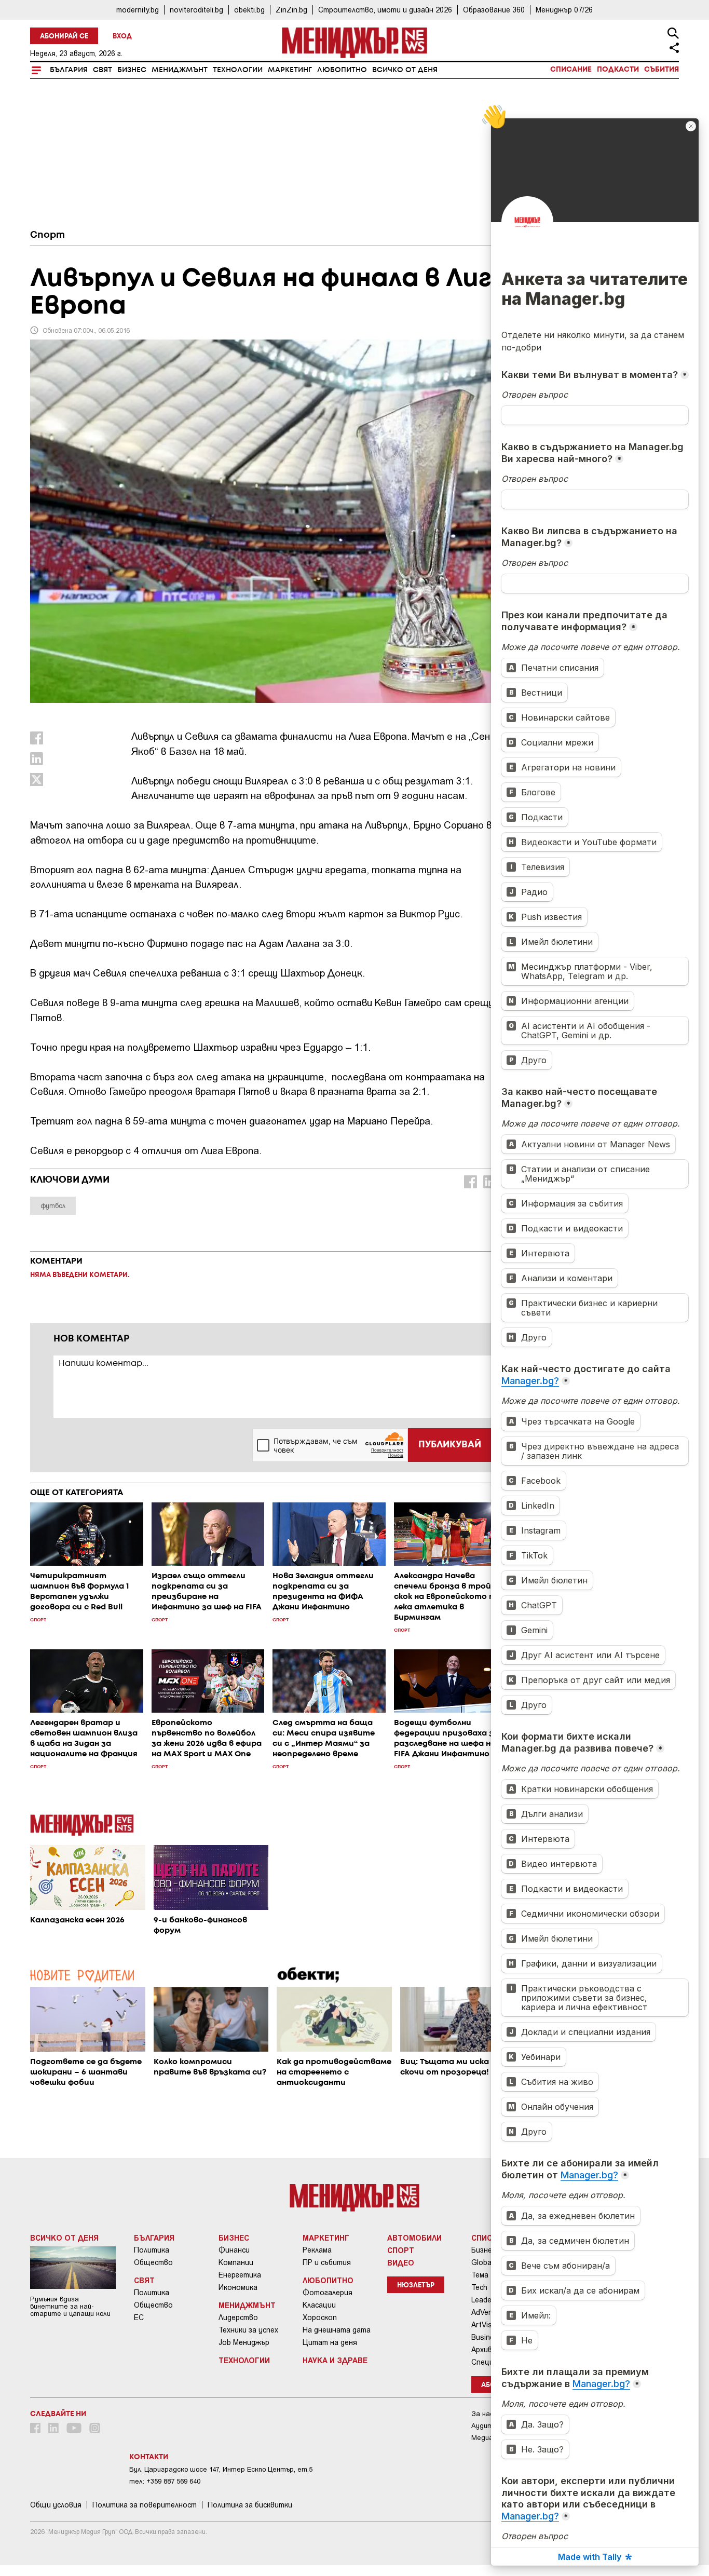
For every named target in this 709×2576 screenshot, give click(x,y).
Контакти (149, 2457)
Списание (571, 70)
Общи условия (56, 2505)
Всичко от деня (405, 70)
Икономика (238, 2287)
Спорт (47, 235)
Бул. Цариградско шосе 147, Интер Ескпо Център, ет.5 (221, 2469)
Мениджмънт (180, 70)
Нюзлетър (416, 2286)
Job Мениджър (244, 2342)
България (69, 70)
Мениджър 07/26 (564, 10)
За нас (482, 2414)
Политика (152, 2250)
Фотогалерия (328, 2293)
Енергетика (240, 2275)
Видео (401, 2262)
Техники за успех (248, 2330)
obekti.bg (249, 10)
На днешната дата (337, 2330)
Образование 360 (494, 10)
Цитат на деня (330, 2342)
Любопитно (342, 70)
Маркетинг (290, 70)
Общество (153, 2262)
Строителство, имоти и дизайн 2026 (385, 10)
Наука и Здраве (335, 2360)
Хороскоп (320, 2317)
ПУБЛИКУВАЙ (450, 1445)
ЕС (139, 2317)
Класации (319, 2305)
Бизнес (132, 70)
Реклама (317, 2250)
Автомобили (414, 2238)
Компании (236, 2262)
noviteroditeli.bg (196, 10)
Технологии (238, 70)
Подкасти (618, 70)
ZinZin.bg (291, 10)
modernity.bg (138, 10)
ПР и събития (327, 2262)
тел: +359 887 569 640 (165, 2481)
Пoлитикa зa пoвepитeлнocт (145, 2505)
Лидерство (238, 2317)
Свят (103, 70)
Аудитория (490, 2426)
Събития (662, 70)
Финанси (234, 2250)
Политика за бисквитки (250, 2505)
